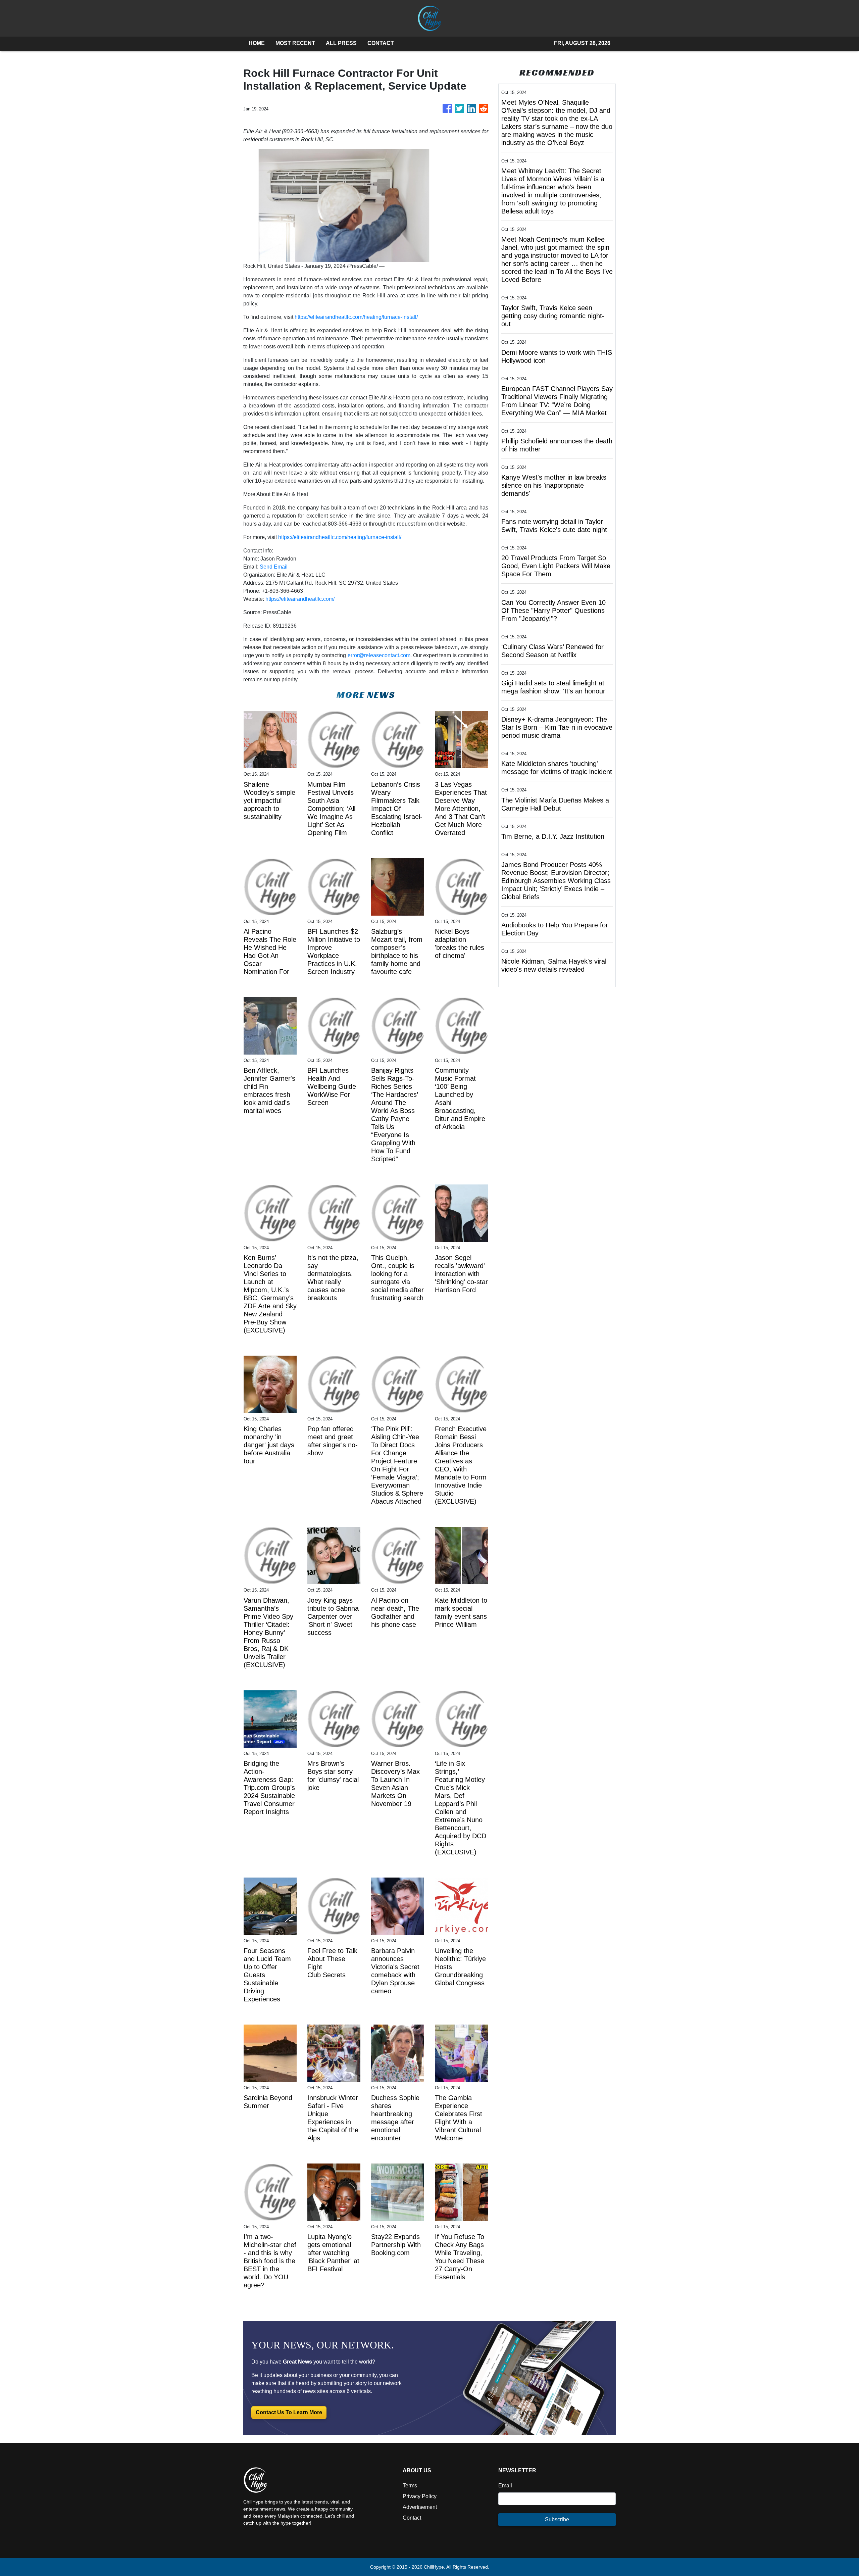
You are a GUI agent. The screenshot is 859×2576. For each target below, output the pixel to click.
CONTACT (381, 43)
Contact (412, 2518)
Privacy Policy (420, 2496)
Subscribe (557, 2519)
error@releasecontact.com (379, 655)
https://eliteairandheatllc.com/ (300, 599)
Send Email (274, 567)
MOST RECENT (295, 43)
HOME (257, 43)
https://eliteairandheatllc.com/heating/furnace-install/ (356, 317)
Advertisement (420, 2507)
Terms (410, 2486)
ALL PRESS (341, 43)
